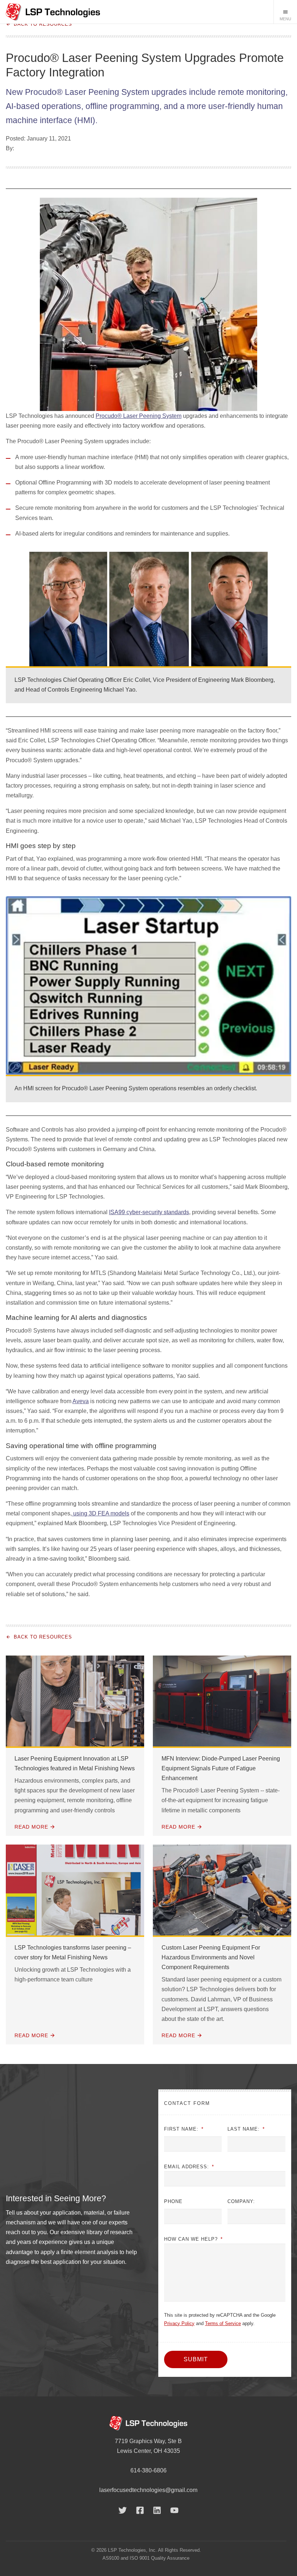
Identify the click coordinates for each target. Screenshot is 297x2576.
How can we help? (193, 2239)
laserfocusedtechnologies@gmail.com (148, 2490)
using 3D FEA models (101, 1513)
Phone (173, 2201)
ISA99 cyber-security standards (149, 1212)
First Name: (184, 2129)
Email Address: (189, 2167)
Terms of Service (223, 2323)
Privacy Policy (179, 2323)
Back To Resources (43, 24)
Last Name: (246, 2129)
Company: (241, 2201)
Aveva (81, 1401)
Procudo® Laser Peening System (139, 416)
